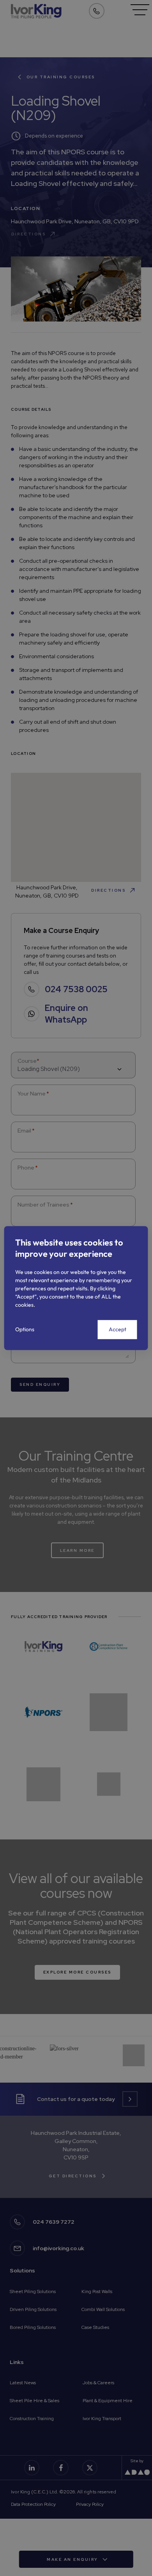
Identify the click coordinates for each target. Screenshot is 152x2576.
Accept (118, 1329)
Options (25, 1329)
